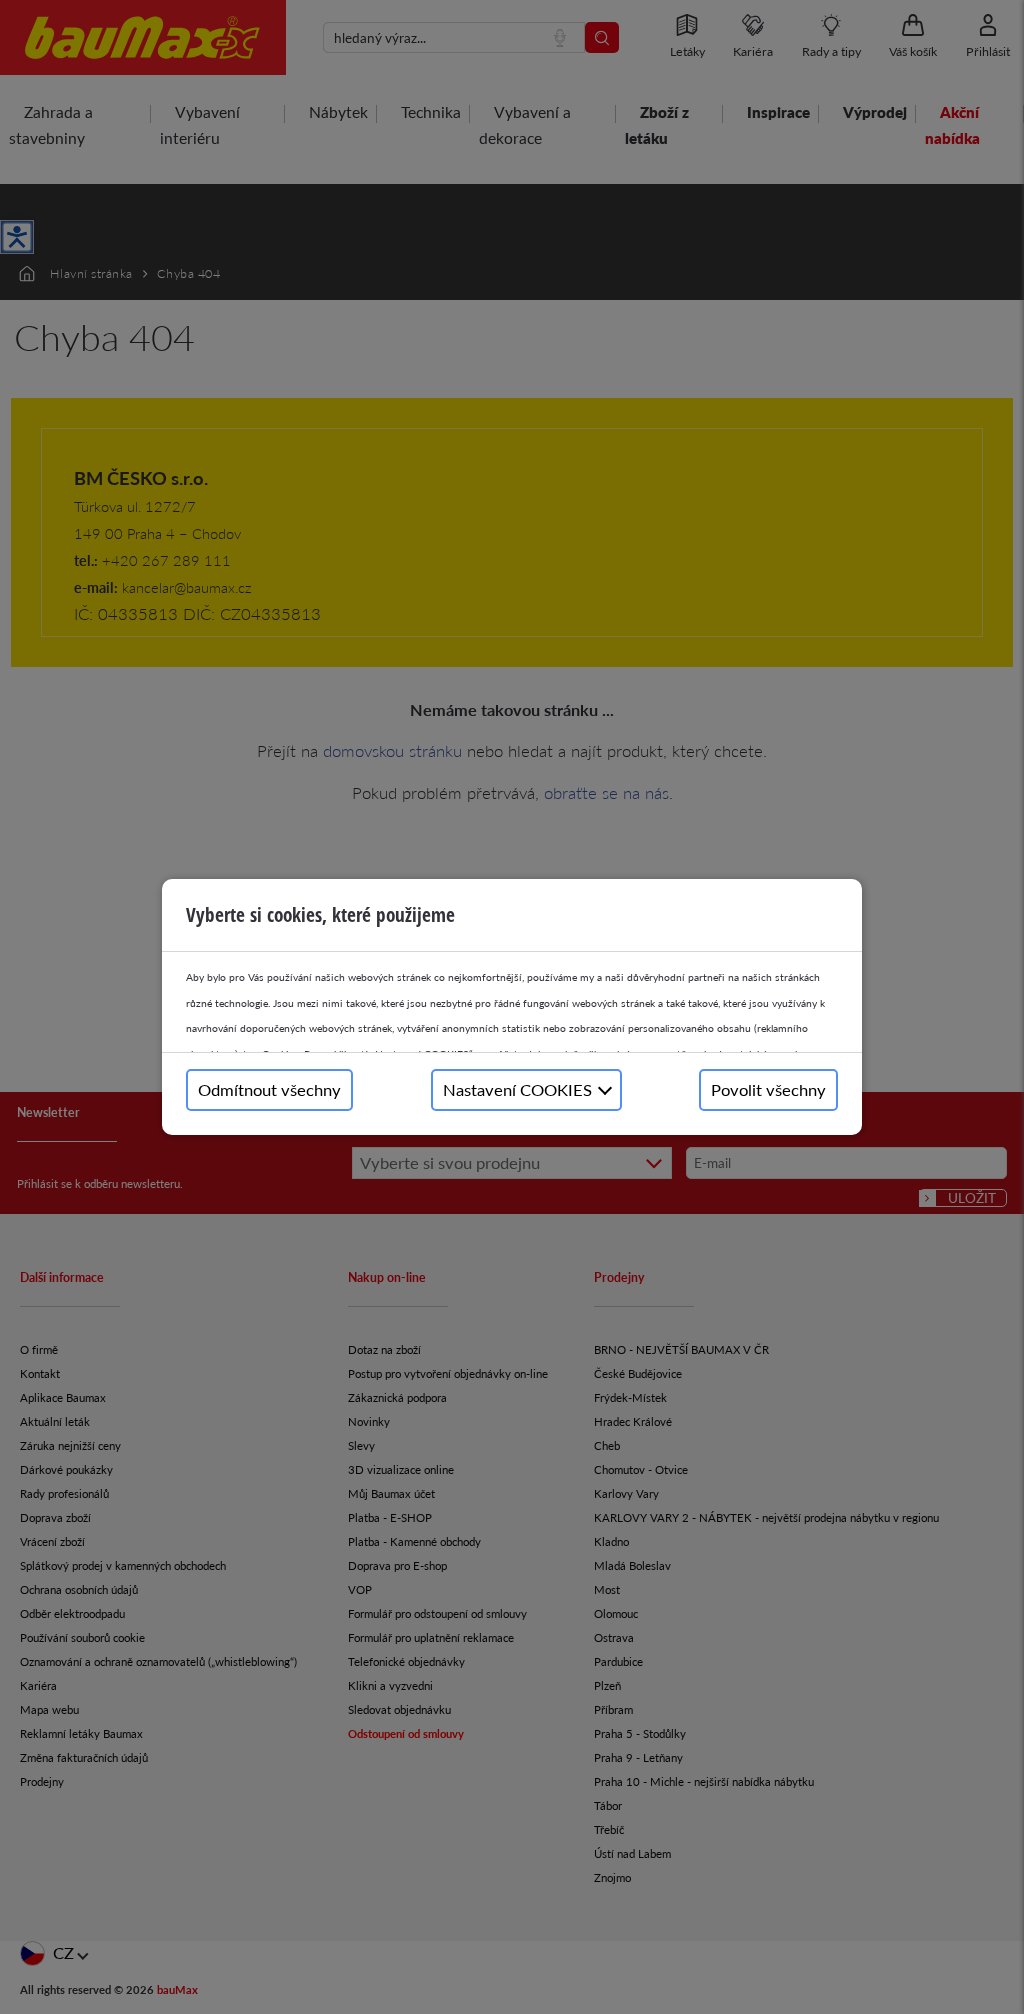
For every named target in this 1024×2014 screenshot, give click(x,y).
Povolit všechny (768, 1089)
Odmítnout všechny (269, 1089)
